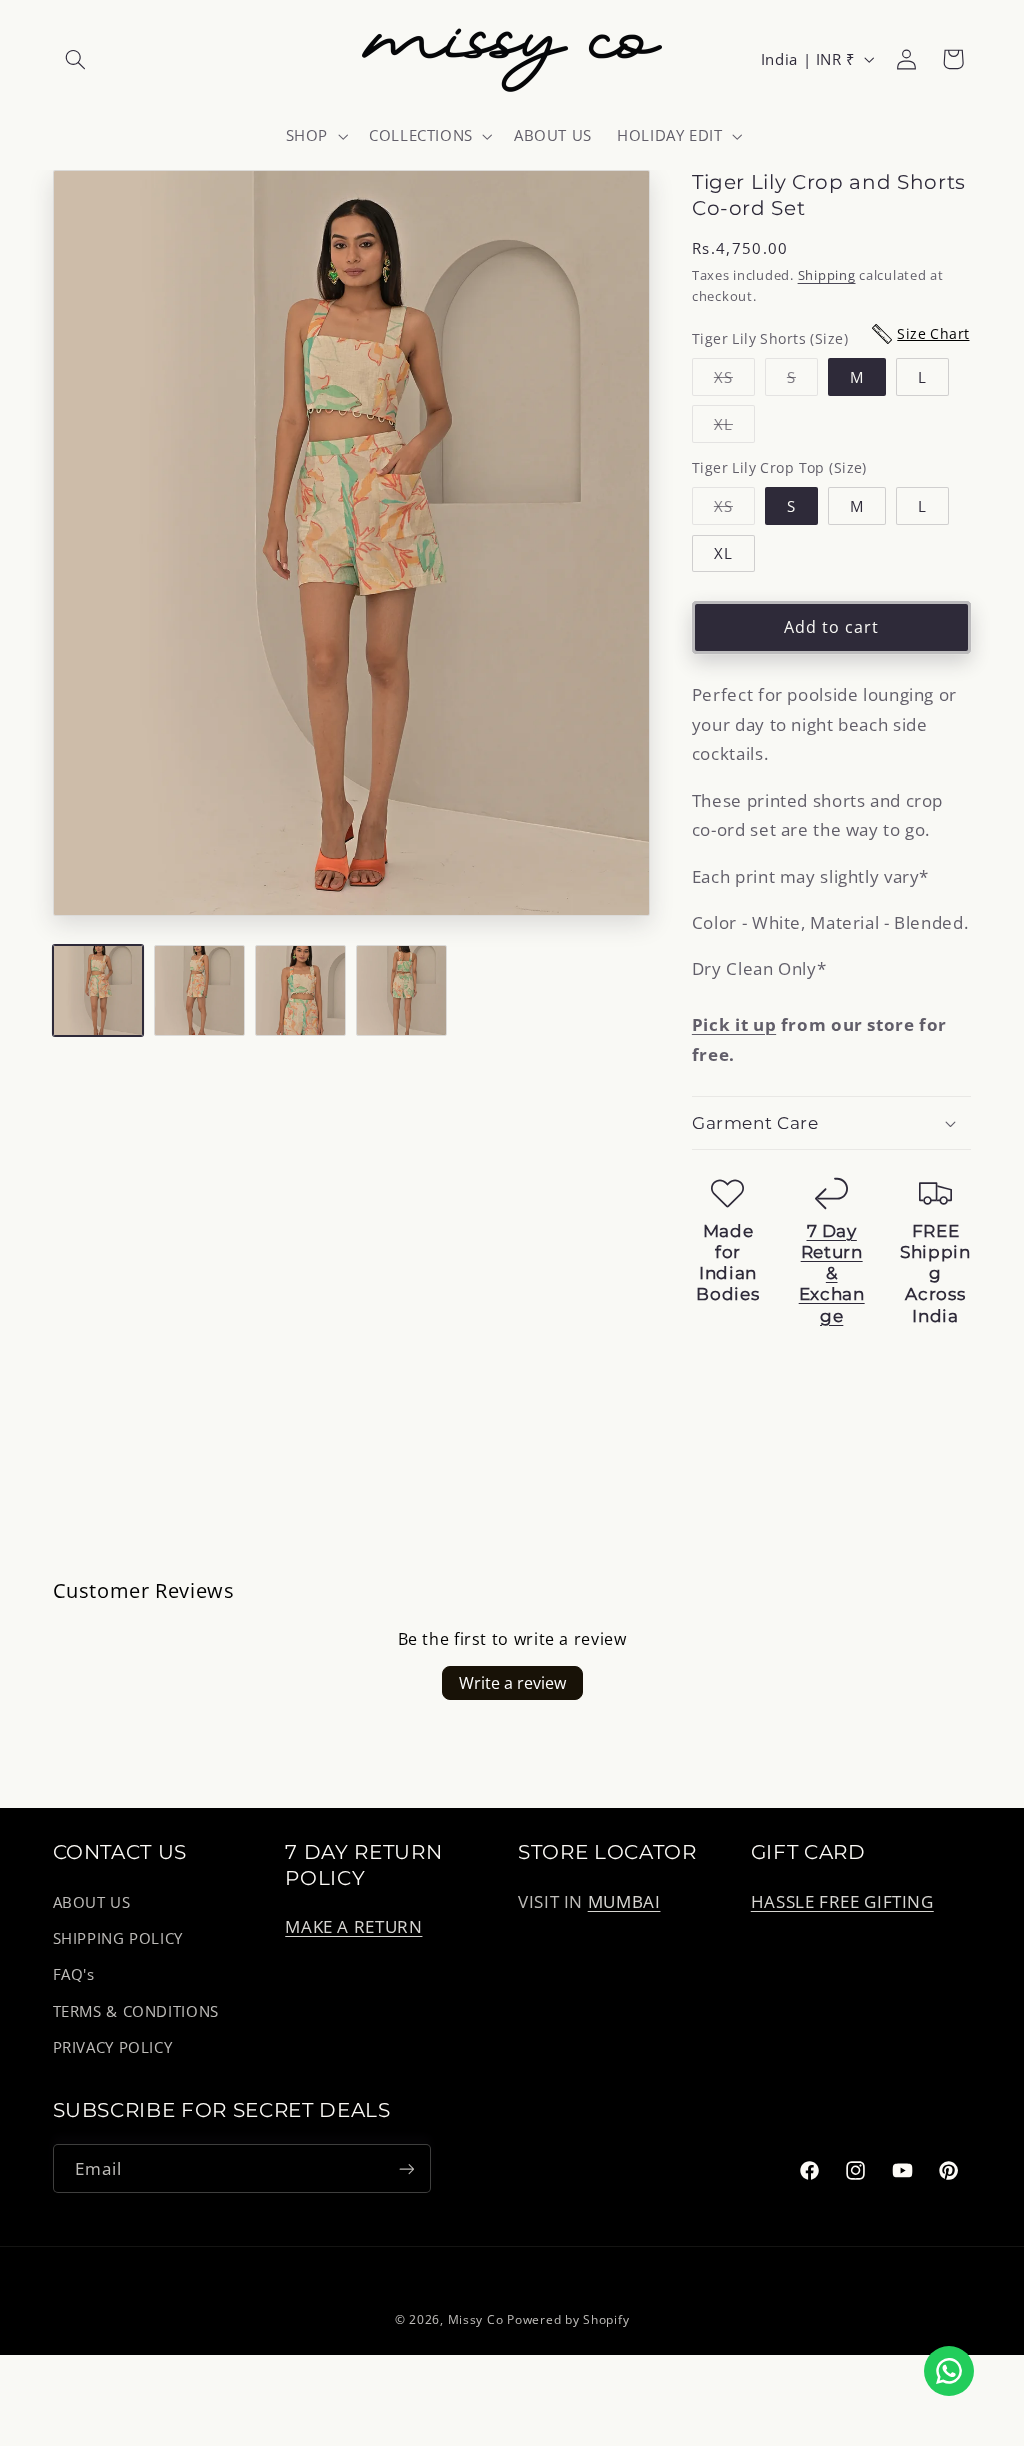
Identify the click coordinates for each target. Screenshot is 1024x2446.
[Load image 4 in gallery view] (401, 990)
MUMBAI (624, 1901)
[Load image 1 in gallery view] (98, 990)
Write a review (512, 1683)
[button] (76, 59)
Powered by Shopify (568, 2319)
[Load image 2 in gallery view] (199, 990)
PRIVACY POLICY (113, 2047)
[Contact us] (949, 2371)
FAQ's (74, 1974)
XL (734, 428)
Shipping (827, 275)
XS (734, 381)
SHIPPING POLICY (118, 1938)
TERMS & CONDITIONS (136, 2011)
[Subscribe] (406, 2168)
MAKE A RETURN (353, 1926)
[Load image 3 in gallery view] (300, 990)
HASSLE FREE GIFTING (842, 1901)
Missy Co (476, 2319)
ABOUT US (92, 1902)
